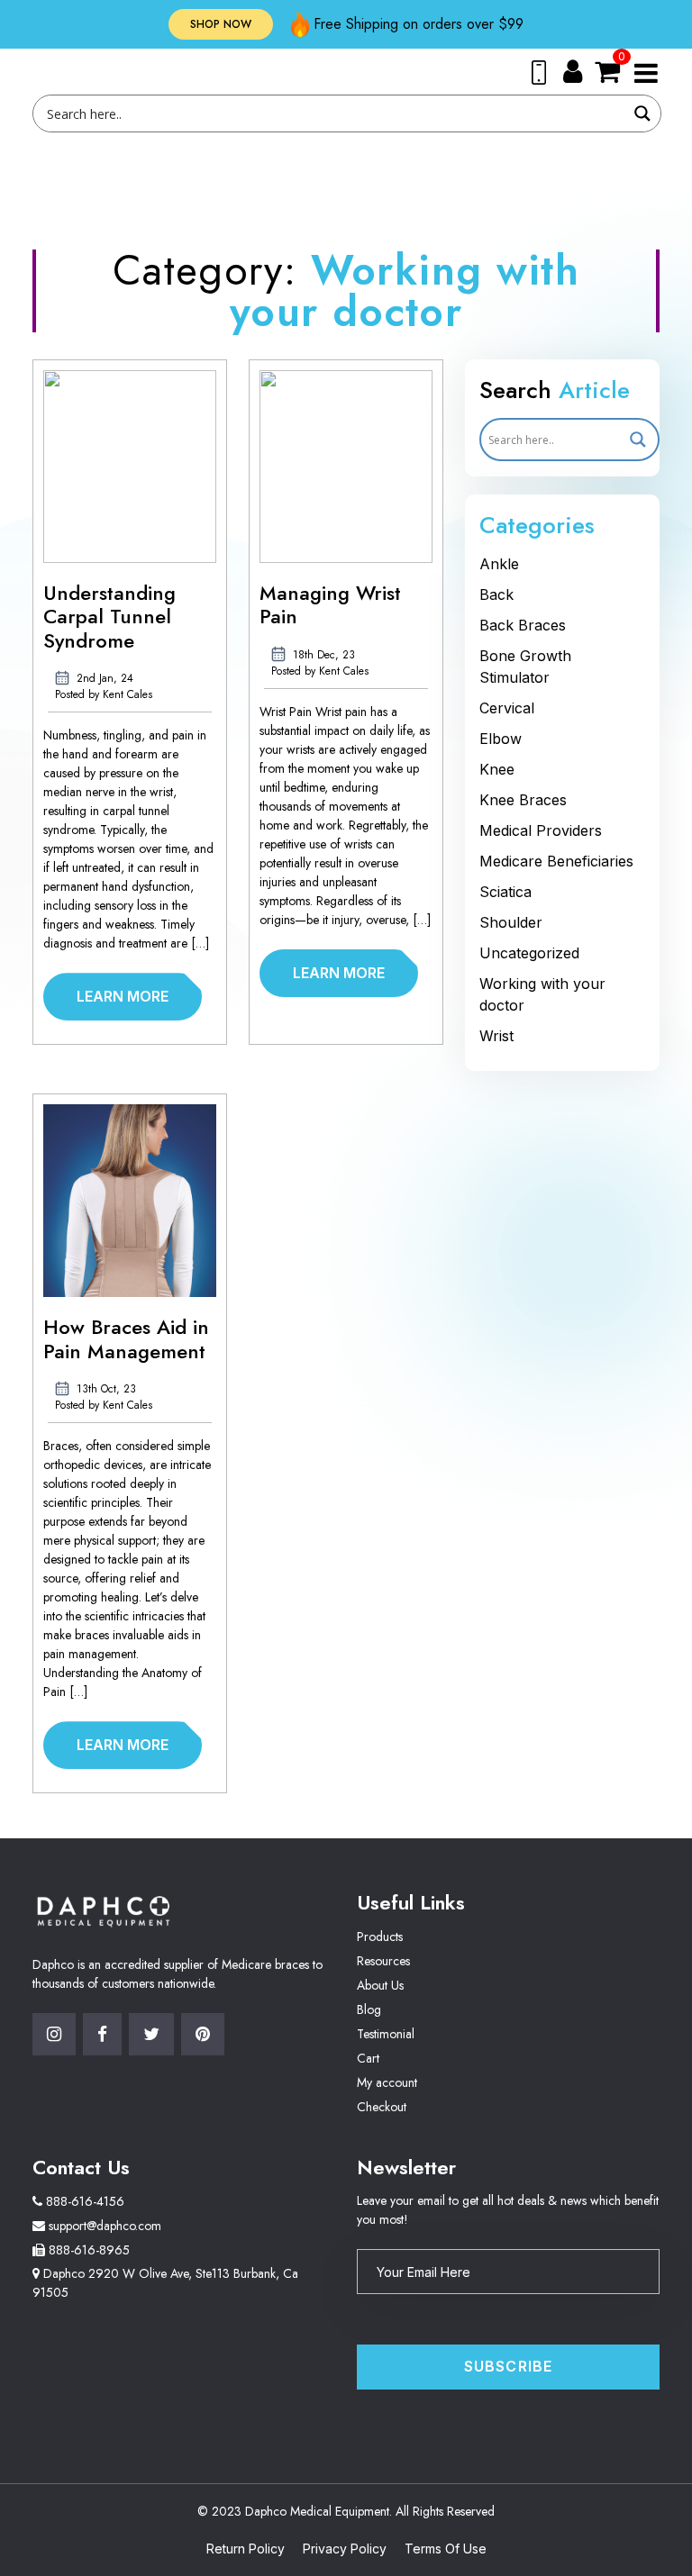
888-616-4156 (83, 2201)
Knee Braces (523, 800)
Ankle (499, 564)
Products (380, 1937)
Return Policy (246, 2549)
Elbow (501, 739)
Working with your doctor (542, 994)
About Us (380, 1985)
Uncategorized (529, 953)
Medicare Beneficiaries (556, 861)
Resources (383, 1961)
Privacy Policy (345, 2549)
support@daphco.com (103, 2226)
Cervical (507, 708)
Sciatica (505, 892)
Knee (497, 769)
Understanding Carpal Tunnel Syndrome (109, 617)
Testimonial (386, 2034)
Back (496, 594)
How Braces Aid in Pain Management (126, 1339)
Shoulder (511, 922)
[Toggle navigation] (646, 72)
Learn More (123, 996)
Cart (368, 2058)
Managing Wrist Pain (330, 605)
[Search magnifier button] (642, 113)
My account (387, 2082)
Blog (369, 2009)
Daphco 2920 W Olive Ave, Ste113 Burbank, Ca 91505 (165, 2283)
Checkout (382, 2107)
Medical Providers (541, 830)
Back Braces (523, 625)
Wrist (496, 1036)
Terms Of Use (446, 2549)
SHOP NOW (221, 24)
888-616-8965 (87, 2250)
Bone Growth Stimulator (525, 667)
